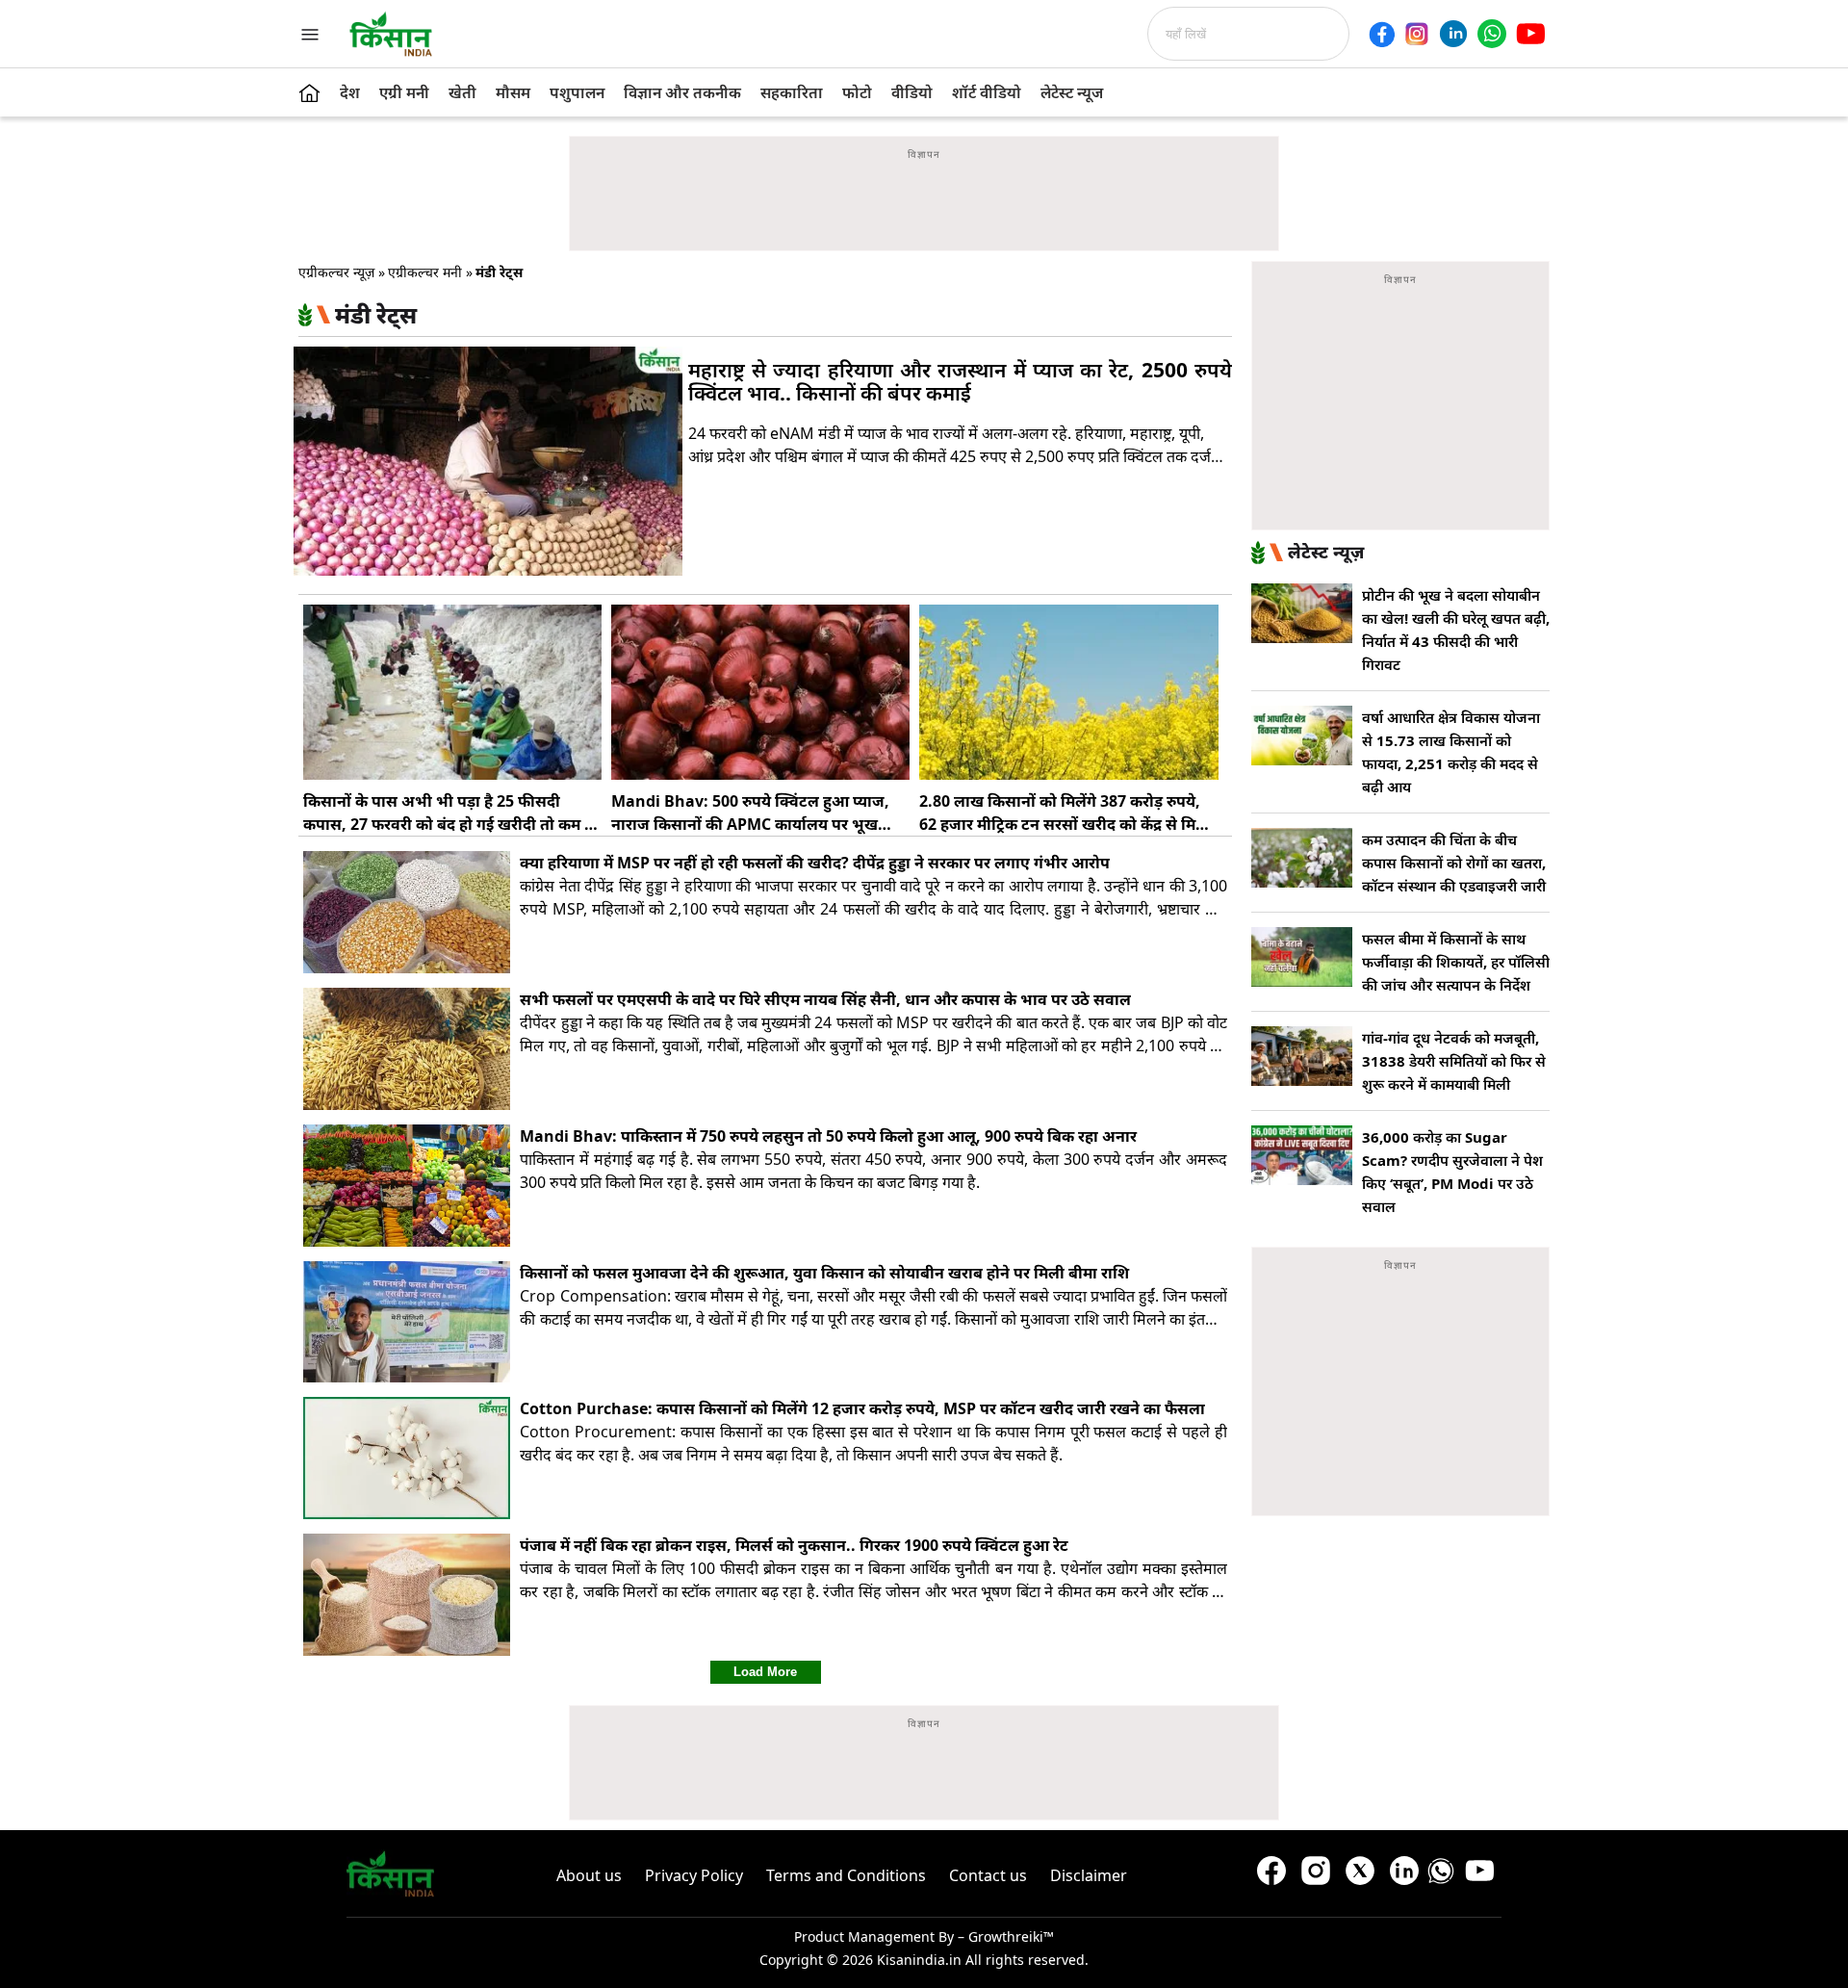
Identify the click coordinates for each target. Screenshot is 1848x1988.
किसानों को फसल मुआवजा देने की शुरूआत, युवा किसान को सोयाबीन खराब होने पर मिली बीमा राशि (824, 1273)
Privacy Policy (694, 1875)
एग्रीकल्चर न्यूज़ (336, 272)
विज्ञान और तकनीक (682, 92)
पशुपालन (577, 92)
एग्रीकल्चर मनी (425, 272)
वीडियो (912, 92)
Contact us (988, 1875)
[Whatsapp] (1492, 34)
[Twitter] (1360, 1875)
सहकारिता (792, 92)
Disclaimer (1089, 1875)
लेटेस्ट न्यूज (1072, 92)
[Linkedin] (1453, 34)
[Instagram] (1417, 34)
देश (350, 92)
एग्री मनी (404, 92)
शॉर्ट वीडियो (987, 92)
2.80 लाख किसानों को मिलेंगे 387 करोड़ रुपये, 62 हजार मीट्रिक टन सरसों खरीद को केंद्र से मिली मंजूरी (1065, 824)
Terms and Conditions (846, 1875)
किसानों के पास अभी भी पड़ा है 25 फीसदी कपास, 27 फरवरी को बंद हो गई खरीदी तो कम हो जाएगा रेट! (450, 824)
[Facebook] (1382, 34)
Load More (765, 1672)
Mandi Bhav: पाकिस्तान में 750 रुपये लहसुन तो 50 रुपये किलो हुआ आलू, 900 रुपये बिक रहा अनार (828, 1136)
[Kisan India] (391, 34)
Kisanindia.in (919, 1960)
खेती (462, 92)
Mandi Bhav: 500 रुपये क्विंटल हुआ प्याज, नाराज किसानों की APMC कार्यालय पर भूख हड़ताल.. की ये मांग (750, 824)
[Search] (1355, 34)
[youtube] (1530, 34)
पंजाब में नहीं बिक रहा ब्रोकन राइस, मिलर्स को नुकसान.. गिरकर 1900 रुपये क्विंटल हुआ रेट (794, 1545)
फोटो (857, 92)
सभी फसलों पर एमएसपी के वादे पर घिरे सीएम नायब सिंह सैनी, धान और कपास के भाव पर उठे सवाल (829, 999)
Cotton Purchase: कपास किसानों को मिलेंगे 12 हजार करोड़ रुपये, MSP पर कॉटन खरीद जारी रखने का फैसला (866, 1408)
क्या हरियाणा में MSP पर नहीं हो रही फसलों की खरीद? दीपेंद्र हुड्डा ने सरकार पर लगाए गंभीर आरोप (815, 863)
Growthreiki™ (1011, 1936)
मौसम (513, 92)
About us (589, 1875)
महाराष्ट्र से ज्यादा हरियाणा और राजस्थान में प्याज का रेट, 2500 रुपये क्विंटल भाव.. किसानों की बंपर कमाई (960, 381)
